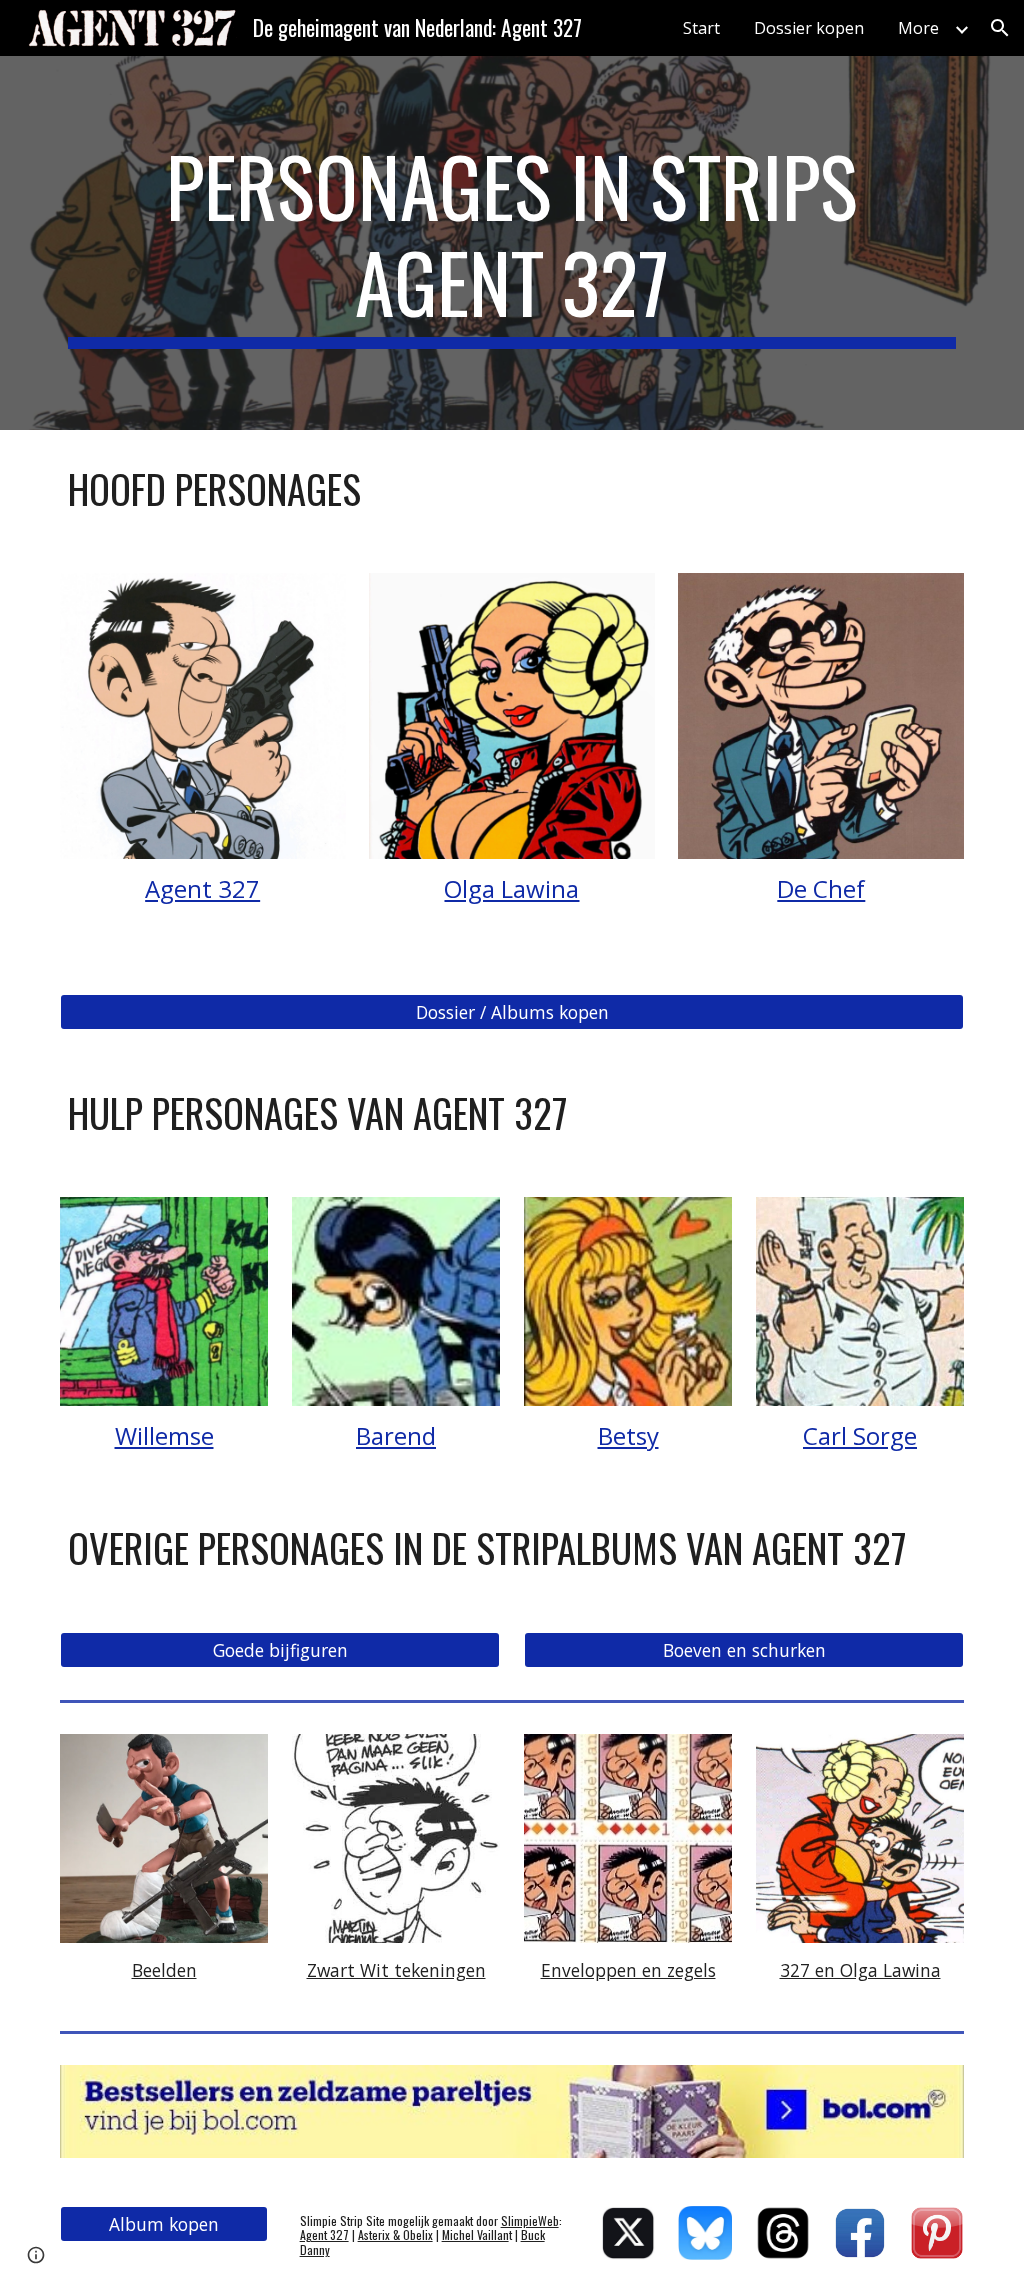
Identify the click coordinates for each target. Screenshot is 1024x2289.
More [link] (918, 28)
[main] (512, 243)
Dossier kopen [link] (809, 28)
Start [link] (701, 28)
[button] (1000, 28)
